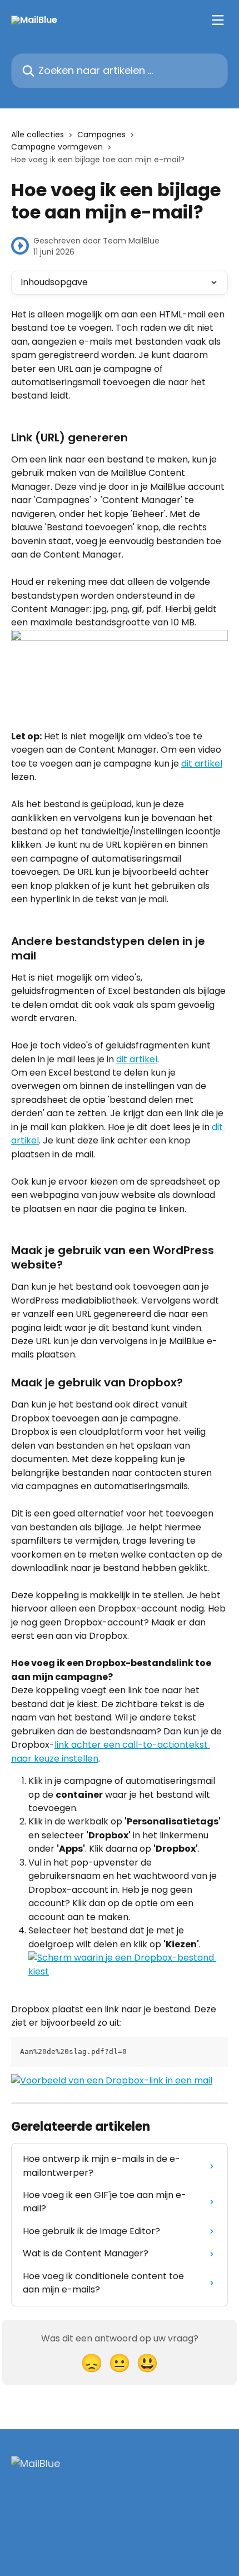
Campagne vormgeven (57, 147)
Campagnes (101, 135)
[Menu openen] (218, 20)
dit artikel (202, 764)
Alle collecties (38, 135)
